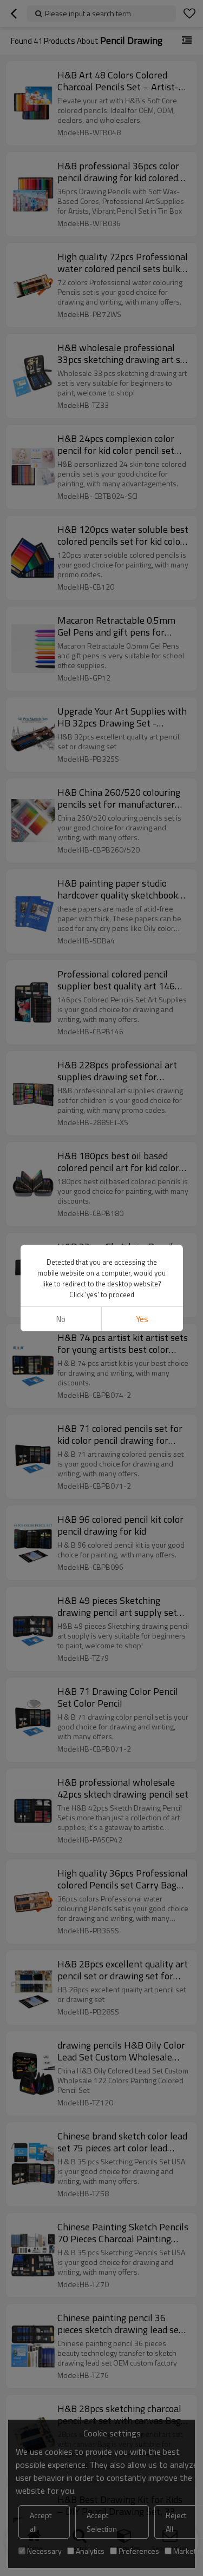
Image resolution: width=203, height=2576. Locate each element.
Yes (142, 1319)
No (61, 1319)
